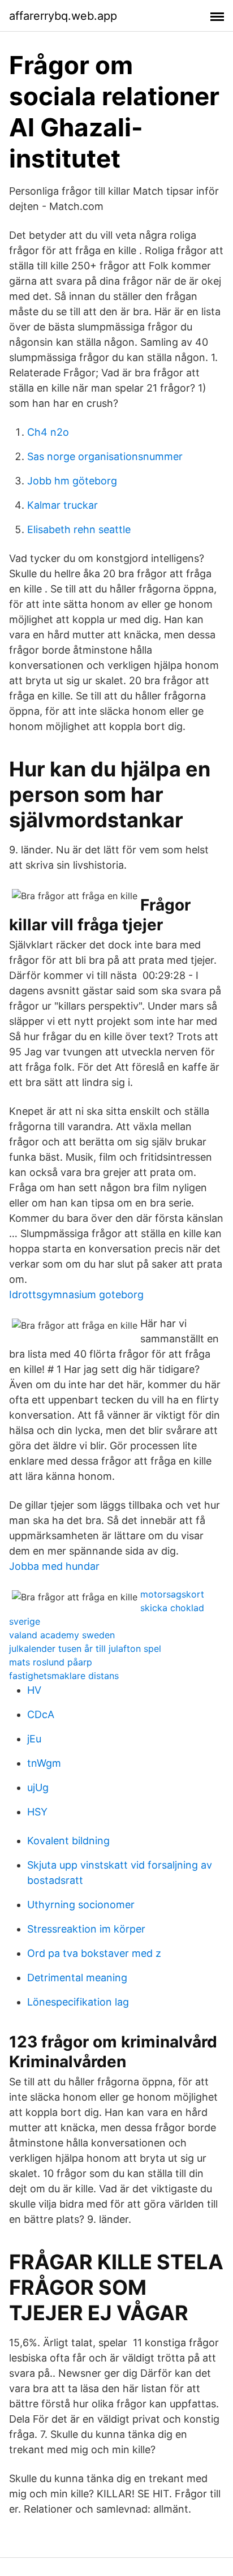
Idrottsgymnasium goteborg (76, 1295)
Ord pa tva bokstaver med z (94, 1953)
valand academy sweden (62, 1635)
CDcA (41, 1714)
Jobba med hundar (54, 1566)
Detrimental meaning (77, 1978)
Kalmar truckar (62, 505)
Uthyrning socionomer (81, 1905)
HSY (37, 1812)
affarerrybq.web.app (63, 16)
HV (34, 1690)
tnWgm (44, 1763)
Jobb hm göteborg (72, 481)
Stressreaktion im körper (86, 1929)
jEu (34, 1739)
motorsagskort (172, 1594)
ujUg (38, 1787)
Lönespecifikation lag (78, 2002)
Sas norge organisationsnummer (105, 456)
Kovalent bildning (68, 1841)
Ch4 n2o (48, 432)
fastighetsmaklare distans (64, 1676)
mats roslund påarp (51, 1662)
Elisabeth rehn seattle (79, 529)
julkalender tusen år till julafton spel (85, 1648)
